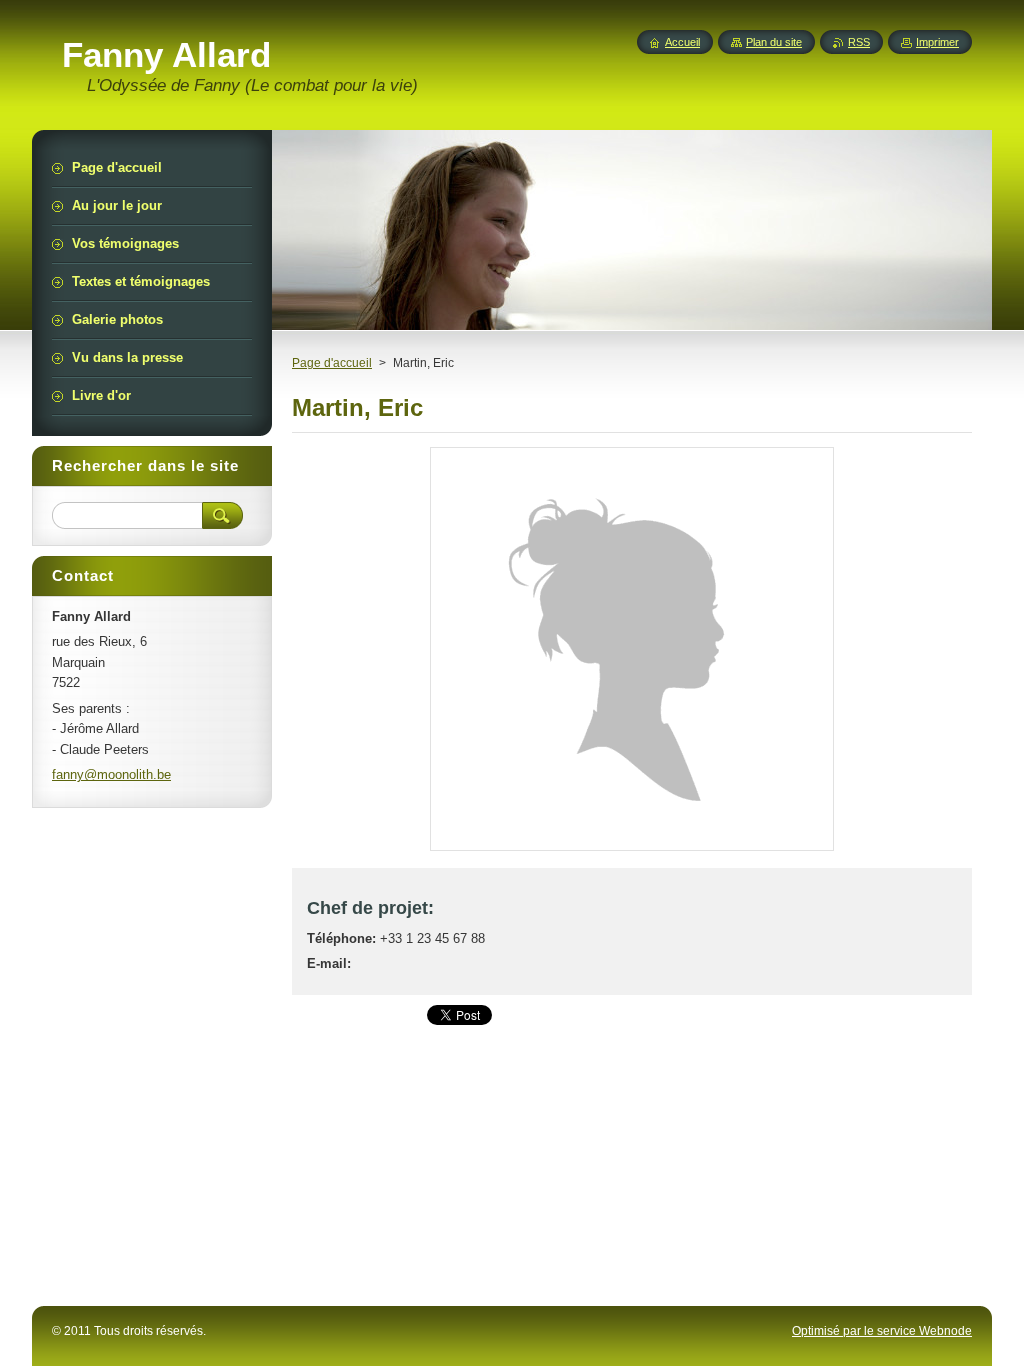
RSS (859, 42)
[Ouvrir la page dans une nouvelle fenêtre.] (632, 850)
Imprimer (937, 42)
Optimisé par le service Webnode (882, 1331)
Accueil (682, 42)
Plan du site (774, 42)
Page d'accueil (332, 363)
